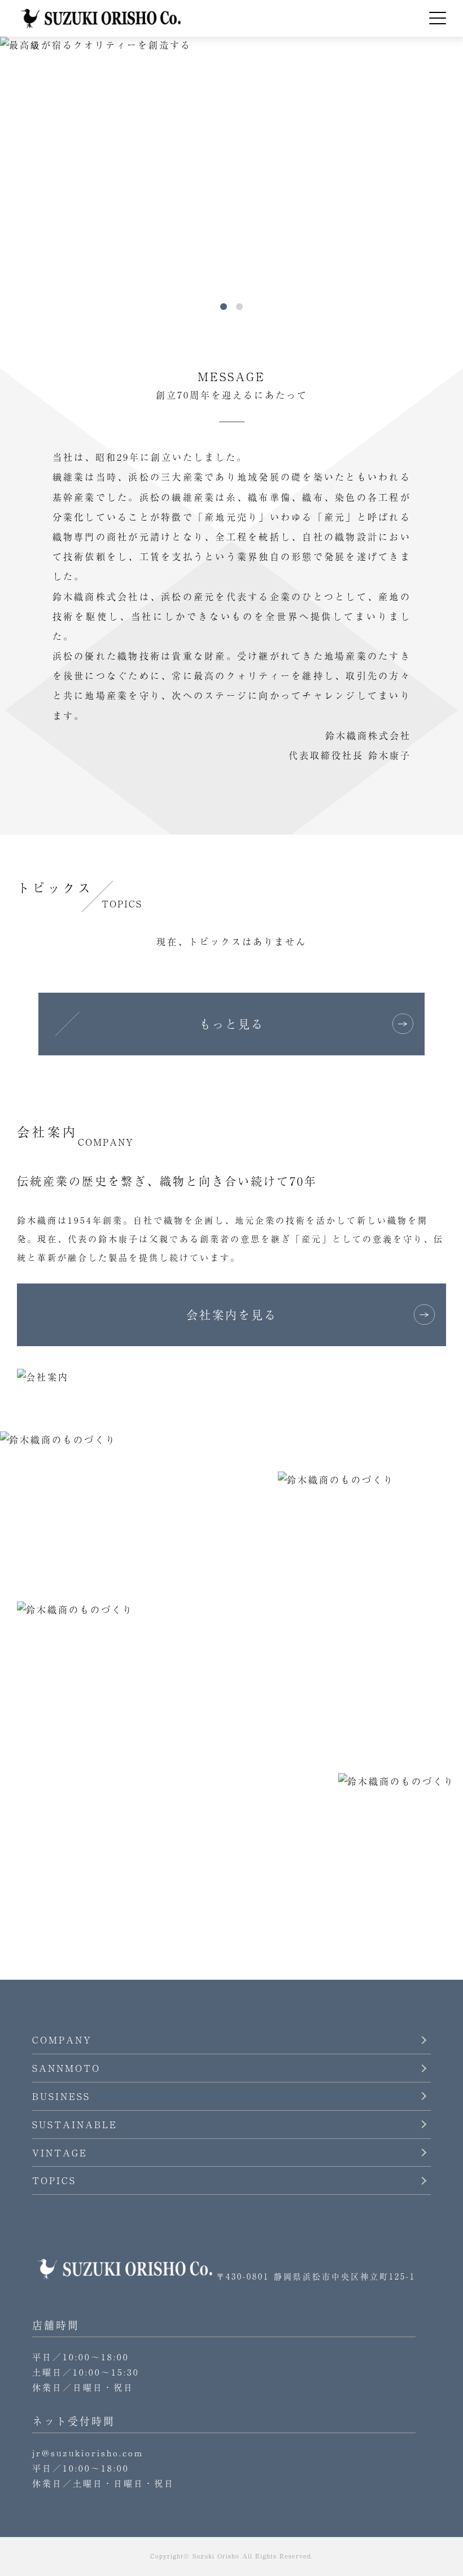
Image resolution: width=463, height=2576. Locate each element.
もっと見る (232, 1024)
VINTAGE (60, 2153)
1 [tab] (224, 307)
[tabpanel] (231, 167)
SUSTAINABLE (75, 2124)
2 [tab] (239, 307)
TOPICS (54, 2180)
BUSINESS (61, 2096)
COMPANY (62, 2040)
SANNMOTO (66, 2068)
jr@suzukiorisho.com (88, 2453)
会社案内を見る (232, 1315)
